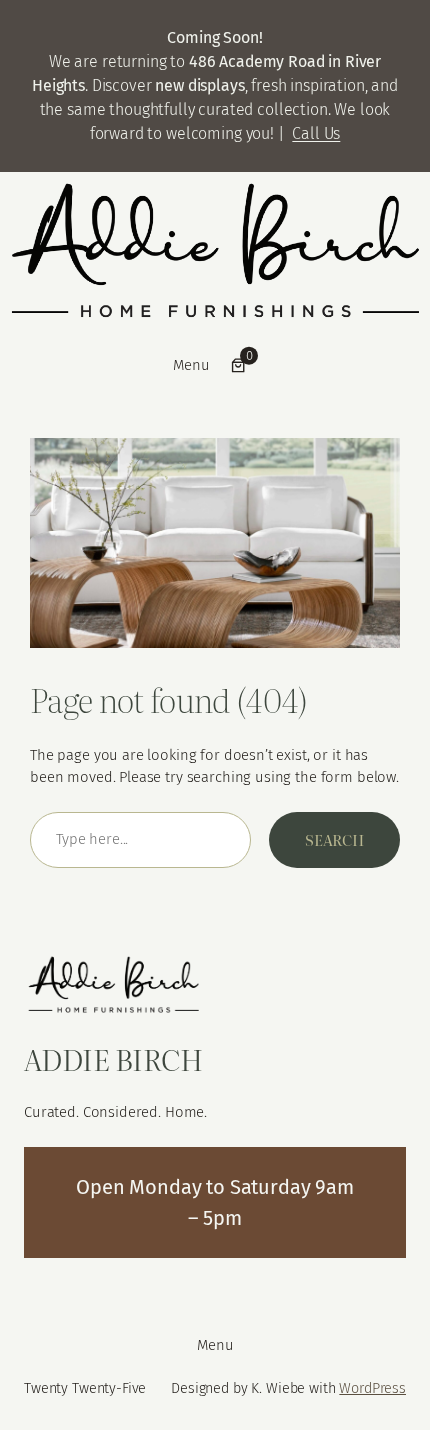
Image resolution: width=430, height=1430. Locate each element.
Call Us (316, 133)
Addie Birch (113, 1058)
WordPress (372, 1388)
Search (334, 839)
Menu (191, 365)
